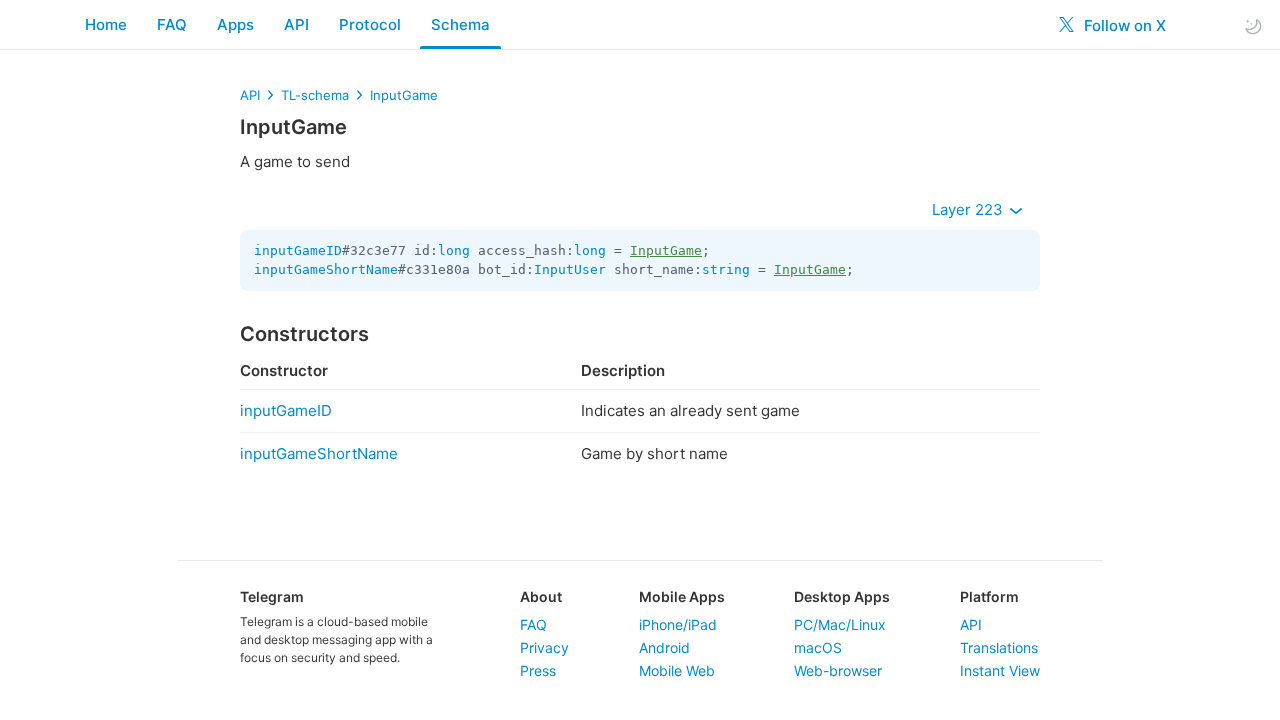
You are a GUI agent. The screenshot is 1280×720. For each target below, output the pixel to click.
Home (106, 24)
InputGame (404, 95)
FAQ (172, 24)
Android (664, 647)
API (296, 24)
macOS (818, 647)
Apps (235, 24)
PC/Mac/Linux (840, 624)
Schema (460, 24)
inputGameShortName (326, 269)
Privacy (544, 647)
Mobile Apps (682, 596)
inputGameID (298, 250)
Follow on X (1123, 25)
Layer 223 (969, 209)
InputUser (570, 269)
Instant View (1000, 670)
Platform (989, 596)
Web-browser (838, 670)
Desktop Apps (842, 596)
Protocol (370, 24)
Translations (999, 647)
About (541, 596)
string (726, 269)
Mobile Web (677, 670)
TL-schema (315, 95)
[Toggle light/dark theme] (1253, 25)
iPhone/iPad (678, 624)
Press (538, 670)
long (454, 250)
